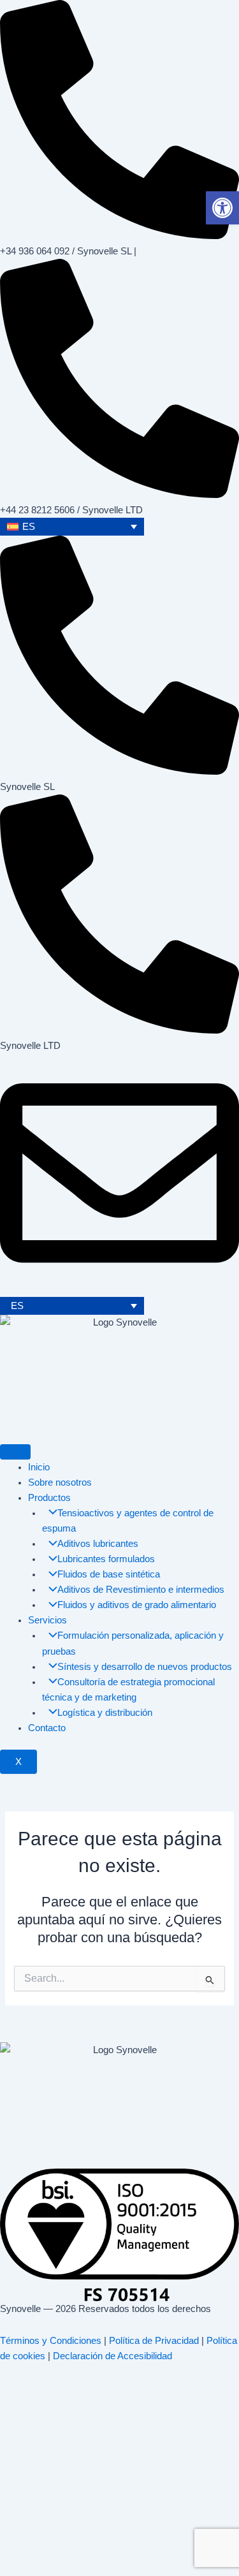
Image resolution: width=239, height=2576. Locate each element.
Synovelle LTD (30, 1046)
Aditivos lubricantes (98, 1544)
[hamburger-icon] (15, 1452)
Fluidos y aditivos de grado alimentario (137, 1605)
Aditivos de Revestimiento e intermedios (141, 1590)
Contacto (47, 1728)
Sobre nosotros (60, 1482)
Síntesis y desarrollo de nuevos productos (145, 1667)
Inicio (39, 1467)
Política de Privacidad (154, 2341)
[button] (222, 208)
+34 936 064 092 (35, 251)
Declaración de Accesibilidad (112, 2356)
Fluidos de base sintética (109, 1574)
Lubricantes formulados (106, 1559)
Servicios (47, 1620)
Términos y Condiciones (51, 2341)
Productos (49, 1498)
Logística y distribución (105, 1713)
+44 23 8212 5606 (37, 510)
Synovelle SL (27, 787)
